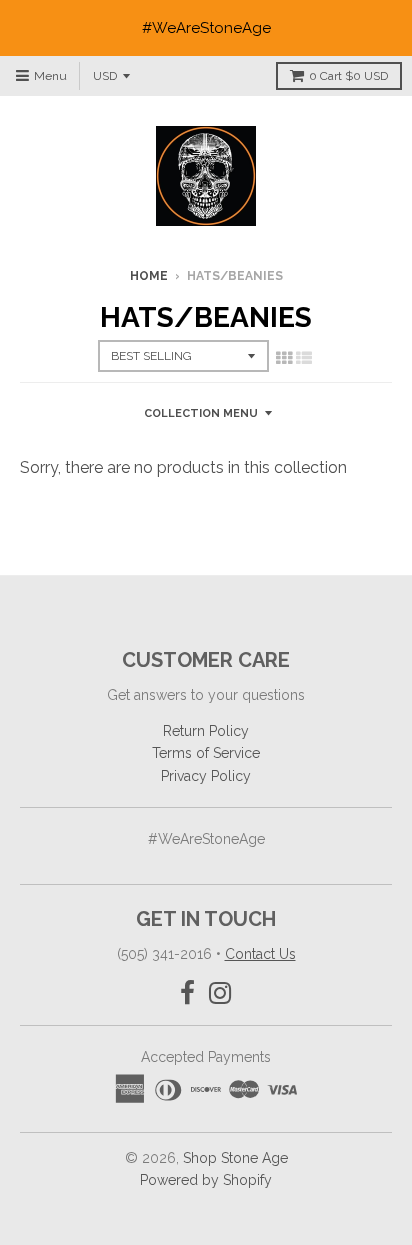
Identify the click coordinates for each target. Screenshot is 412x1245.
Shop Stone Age (235, 1158)
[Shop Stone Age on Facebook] (187, 993)
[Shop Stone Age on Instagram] (220, 993)
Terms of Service (206, 753)
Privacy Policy (206, 776)
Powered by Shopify (206, 1180)
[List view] (304, 358)
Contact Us (260, 954)
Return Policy (206, 731)
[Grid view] (284, 358)
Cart (348, 76)
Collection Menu (201, 413)
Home (149, 276)
